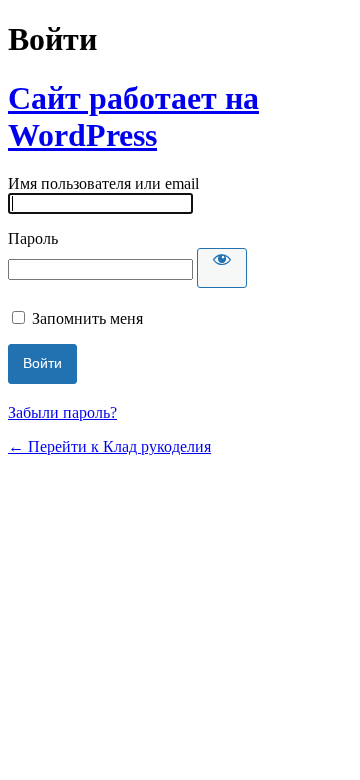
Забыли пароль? (62, 412)
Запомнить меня (87, 318)
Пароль (33, 238)
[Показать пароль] (222, 268)
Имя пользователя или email (103, 183)
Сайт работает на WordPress (133, 116)
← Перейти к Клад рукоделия (109, 446)
